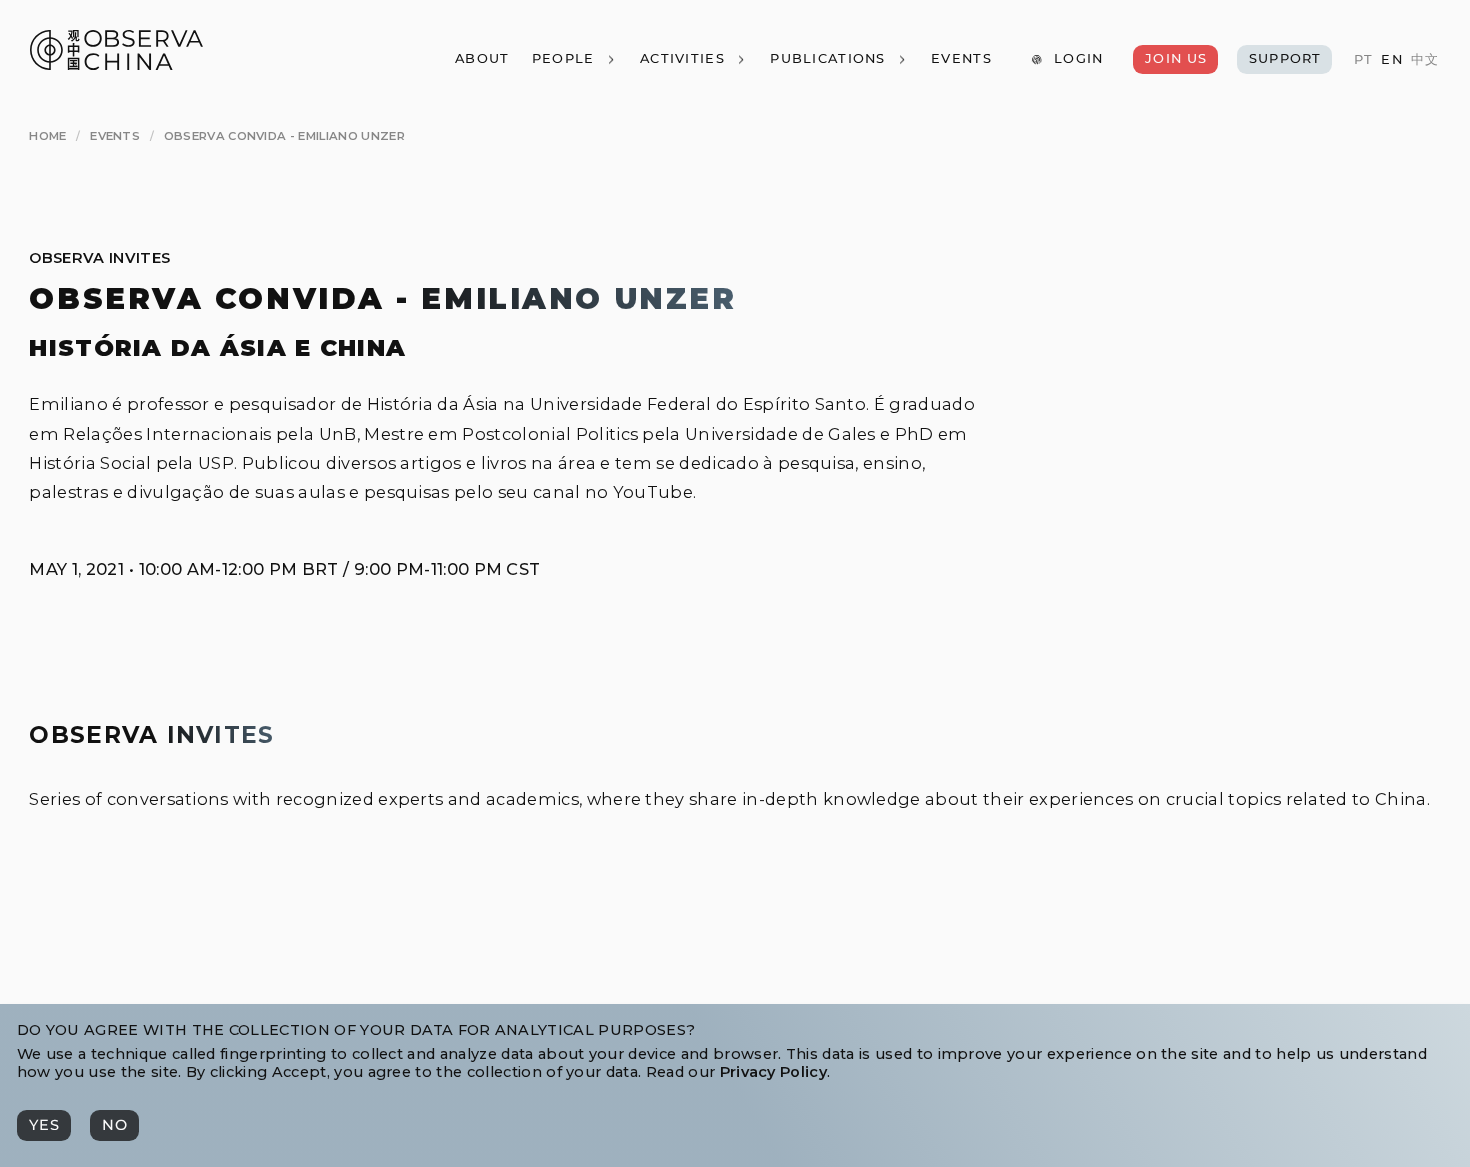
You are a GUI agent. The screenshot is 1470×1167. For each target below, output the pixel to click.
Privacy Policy (773, 1072)
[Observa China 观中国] (116, 64)
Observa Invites (99, 258)
